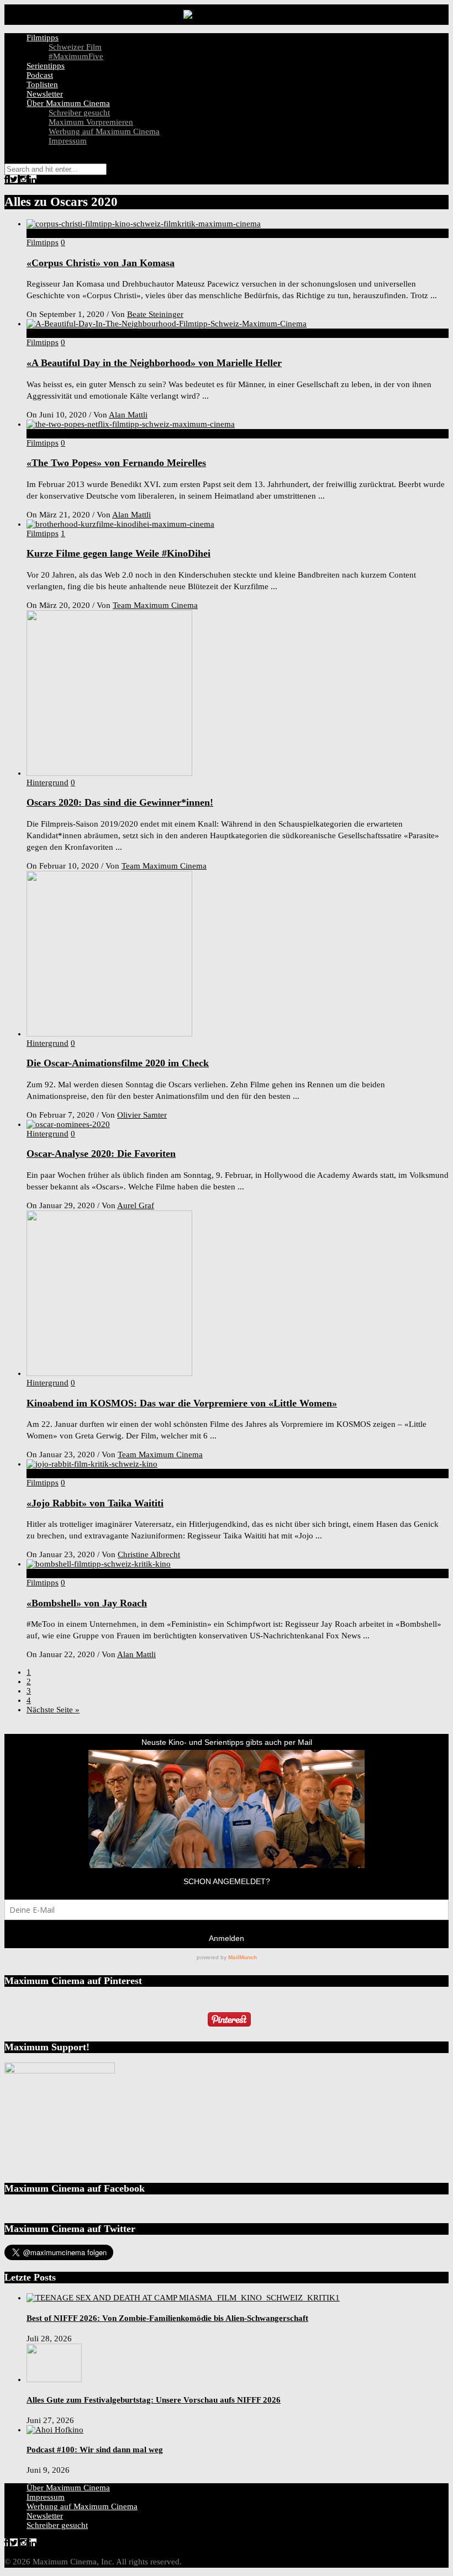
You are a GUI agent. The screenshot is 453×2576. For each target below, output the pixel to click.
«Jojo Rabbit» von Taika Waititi (95, 1503)
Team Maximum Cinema (155, 605)
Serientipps (46, 66)
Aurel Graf (136, 1205)
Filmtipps (43, 38)
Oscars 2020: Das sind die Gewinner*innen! (120, 802)
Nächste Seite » (53, 1710)
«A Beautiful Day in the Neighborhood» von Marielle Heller (154, 363)
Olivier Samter (142, 1115)
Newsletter (45, 94)
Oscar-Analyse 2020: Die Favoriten (101, 1154)
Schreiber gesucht (79, 113)
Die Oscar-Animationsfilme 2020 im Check (118, 1063)
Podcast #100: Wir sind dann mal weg (95, 2450)
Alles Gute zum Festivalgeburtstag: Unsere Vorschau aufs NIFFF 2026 (154, 2400)
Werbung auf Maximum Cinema (104, 131)
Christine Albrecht (149, 1554)
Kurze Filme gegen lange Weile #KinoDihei (118, 553)
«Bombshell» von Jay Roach (87, 1603)
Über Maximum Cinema (68, 103)
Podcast (40, 75)
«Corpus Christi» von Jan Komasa (101, 263)
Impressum (68, 141)
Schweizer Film (75, 47)
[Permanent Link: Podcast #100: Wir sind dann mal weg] (55, 2430)
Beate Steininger (155, 314)
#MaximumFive (76, 56)
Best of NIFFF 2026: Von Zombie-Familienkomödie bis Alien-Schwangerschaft (167, 2318)
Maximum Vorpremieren (91, 122)
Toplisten (42, 84)
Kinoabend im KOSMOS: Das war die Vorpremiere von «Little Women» (182, 1403)
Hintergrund (48, 782)
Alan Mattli (128, 415)
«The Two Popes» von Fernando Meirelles (116, 463)
